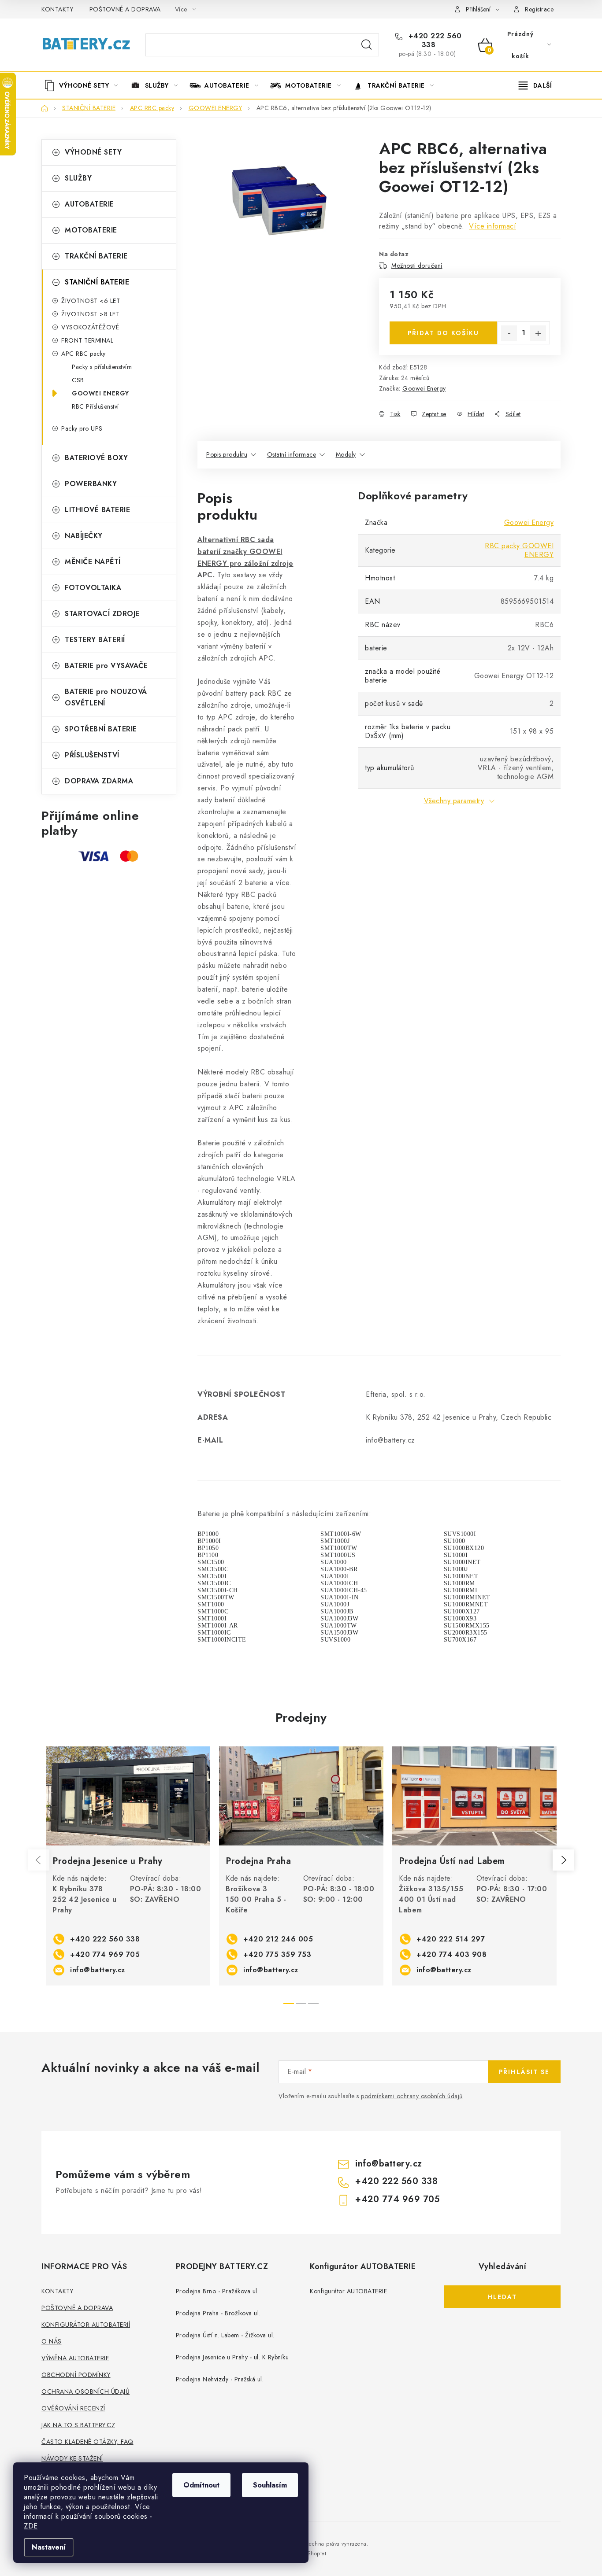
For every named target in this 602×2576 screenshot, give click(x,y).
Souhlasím (270, 2485)
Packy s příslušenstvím (102, 367)
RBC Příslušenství (95, 406)
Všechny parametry (454, 801)
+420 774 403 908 (451, 1954)
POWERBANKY (91, 484)
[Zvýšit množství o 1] (538, 333)
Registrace (539, 9)
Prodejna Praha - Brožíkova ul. (218, 2313)
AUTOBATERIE (89, 204)
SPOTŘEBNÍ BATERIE (101, 729)
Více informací (492, 226)
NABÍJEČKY (84, 536)
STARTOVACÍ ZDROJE (102, 614)
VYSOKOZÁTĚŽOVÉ (90, 327)
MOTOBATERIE (91, 230)
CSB (78, 380)
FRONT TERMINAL (87, 340)
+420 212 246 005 (278, 1939)
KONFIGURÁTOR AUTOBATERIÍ (86, 2325)
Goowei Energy (424, 388)
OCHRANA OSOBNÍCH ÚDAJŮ (85, 2391)
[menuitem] (84, 85)
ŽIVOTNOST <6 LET (91, 301)
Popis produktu (227, 454)
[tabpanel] (128, 1866)
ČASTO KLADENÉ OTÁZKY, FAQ (87, 2442)
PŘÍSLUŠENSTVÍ (92, 755)
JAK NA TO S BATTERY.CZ (78, 2425)
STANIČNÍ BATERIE (97, 282)
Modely (346, 454)
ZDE (31, 2526)
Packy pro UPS (82, 428)
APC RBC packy (84, 354)
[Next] (563, 1860)
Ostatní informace (292, 454)
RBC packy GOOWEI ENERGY (519, 550)
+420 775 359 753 (277, 1954)
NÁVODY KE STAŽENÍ (72, 2458)
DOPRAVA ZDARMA (99, 781)
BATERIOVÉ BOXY (96, 458)
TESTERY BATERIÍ (95, 640)
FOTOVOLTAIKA (93, 588)
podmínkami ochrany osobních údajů (412, 2096)
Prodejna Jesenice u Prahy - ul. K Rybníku (232, 2357)
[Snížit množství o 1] (509, 333)
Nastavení (49, 2547)
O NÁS (52, 2341)
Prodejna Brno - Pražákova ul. (217, 2291)
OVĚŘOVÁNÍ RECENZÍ (73, 2408)
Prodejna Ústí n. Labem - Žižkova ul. (225, 2335)
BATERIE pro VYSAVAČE (106, 666)
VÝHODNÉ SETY (93, 152)
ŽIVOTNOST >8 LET (90, 314)
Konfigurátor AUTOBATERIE (348, 2291)
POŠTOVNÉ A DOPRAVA (125, 9)
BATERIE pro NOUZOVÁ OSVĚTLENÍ (106, 697)
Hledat (367, 45)
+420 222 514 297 (451, 1939)
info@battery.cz (98, 1970)
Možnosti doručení (417, 266)
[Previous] (39, 1860)
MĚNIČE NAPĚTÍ (93, 562)
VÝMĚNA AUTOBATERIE (75, 2358)
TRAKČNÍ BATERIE (96, 256)
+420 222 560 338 (434, 41)
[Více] (535, 85)
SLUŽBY (78, 178)
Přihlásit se (524, 2072)
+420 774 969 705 (105, 1954)
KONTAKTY (57, 9)
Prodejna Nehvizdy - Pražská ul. (220, 2379)
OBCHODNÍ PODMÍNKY (76, 2375)
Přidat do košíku (443, 333)
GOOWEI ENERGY (100, 393)
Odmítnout (201, 2485)
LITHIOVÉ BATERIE (97, 510)
